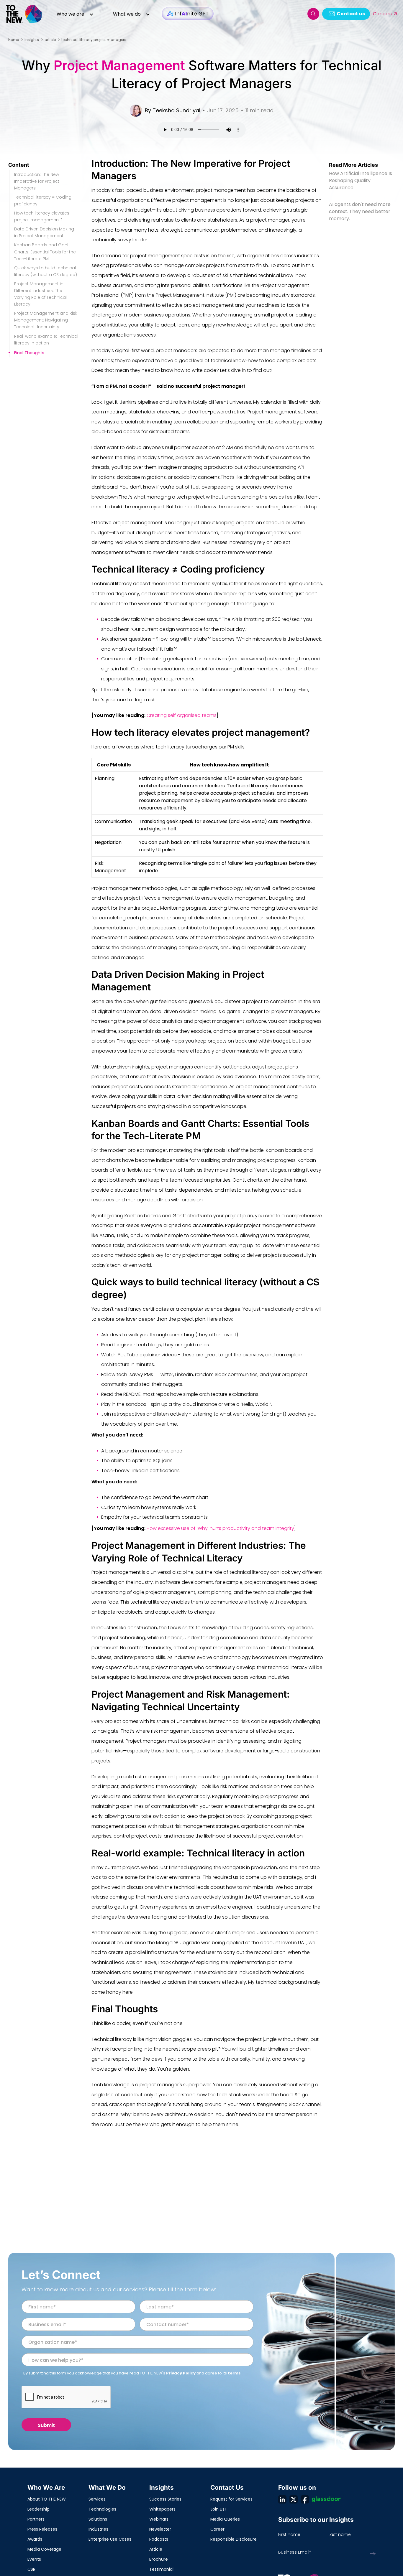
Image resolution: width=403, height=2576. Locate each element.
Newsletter (160, 2529)
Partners (36, 2519)
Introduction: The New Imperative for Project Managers (37, 181)
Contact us (351, 14)
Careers (382, 14)
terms (234, 2373)
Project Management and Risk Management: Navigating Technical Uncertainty (46, 320)
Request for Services (231, 2499)
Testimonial (161, 2569)
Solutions (98, 2519)
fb (305, 2499)
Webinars (159, 2519)
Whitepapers (162, 2509)
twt (294, 2499)
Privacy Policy (181, 2373)
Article (156, 2549)
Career (217, 2529)
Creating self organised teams (182, 715)
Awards (35, 2539)
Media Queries (225, 2519)
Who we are (71, 14)
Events (34, 2559)
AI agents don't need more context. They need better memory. (360, 211)
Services (97, 2499)
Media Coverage (44, 2549)
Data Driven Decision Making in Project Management (44, 232)
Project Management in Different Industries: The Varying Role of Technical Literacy (40, 294)
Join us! (218, 2509)
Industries (98, 2529)
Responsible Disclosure (234, 2539)
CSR (31, 2569)
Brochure (159, 2559)
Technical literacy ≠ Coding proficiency (43, 201)
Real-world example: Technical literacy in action (46, 340)
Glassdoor (326, 2499)
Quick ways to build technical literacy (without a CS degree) (46, 271)
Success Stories (165, 2499)
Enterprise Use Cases (110, 2539)
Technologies (102, 2509)
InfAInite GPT (188, 14)
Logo (24, 14)
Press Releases (42, 2529)
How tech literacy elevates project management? (42, 216)
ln (282, 2499)
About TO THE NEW (47, 2499)
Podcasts (159, 2539)
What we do (127, 14)
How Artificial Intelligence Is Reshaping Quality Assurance (361, 180)
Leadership (39, 2509)
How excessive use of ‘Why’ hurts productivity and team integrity (220, 1528)
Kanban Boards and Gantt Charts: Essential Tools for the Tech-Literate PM (45, 252)
